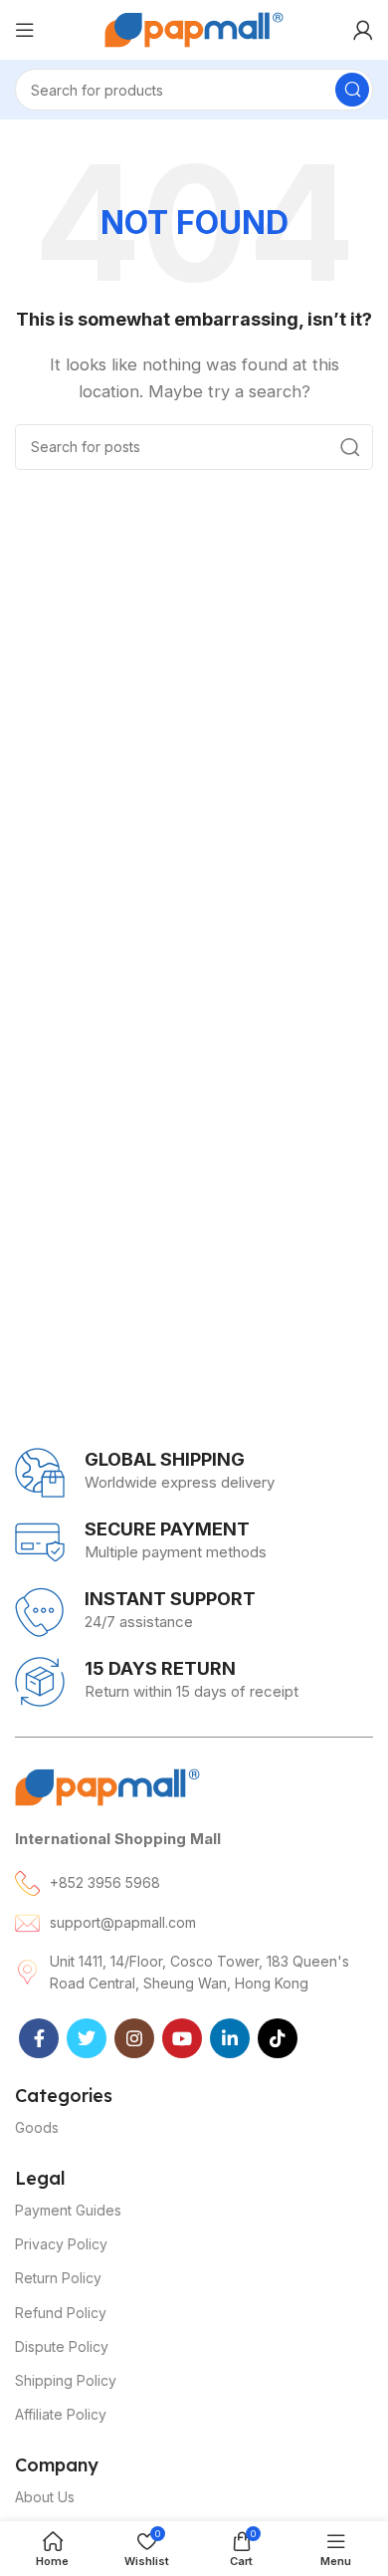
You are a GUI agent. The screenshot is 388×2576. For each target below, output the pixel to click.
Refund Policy (61, 2313)
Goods (37, 2127)
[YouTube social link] (182, 2038)
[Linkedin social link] (230, 2038)
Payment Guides (68, 2210)
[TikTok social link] (278, 2038)
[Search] (352, 90)
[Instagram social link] (134, 2038)
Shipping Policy (66, 2380)
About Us (45, 2497)
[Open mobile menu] (25, 30)
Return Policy (58, 2278)
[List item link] (194, 1883)
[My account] (363, 30)
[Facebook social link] (39, 2038)
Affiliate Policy (61, 2414)
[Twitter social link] (87, 2038)
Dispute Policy (62, 2346)
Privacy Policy (61, 2244)
